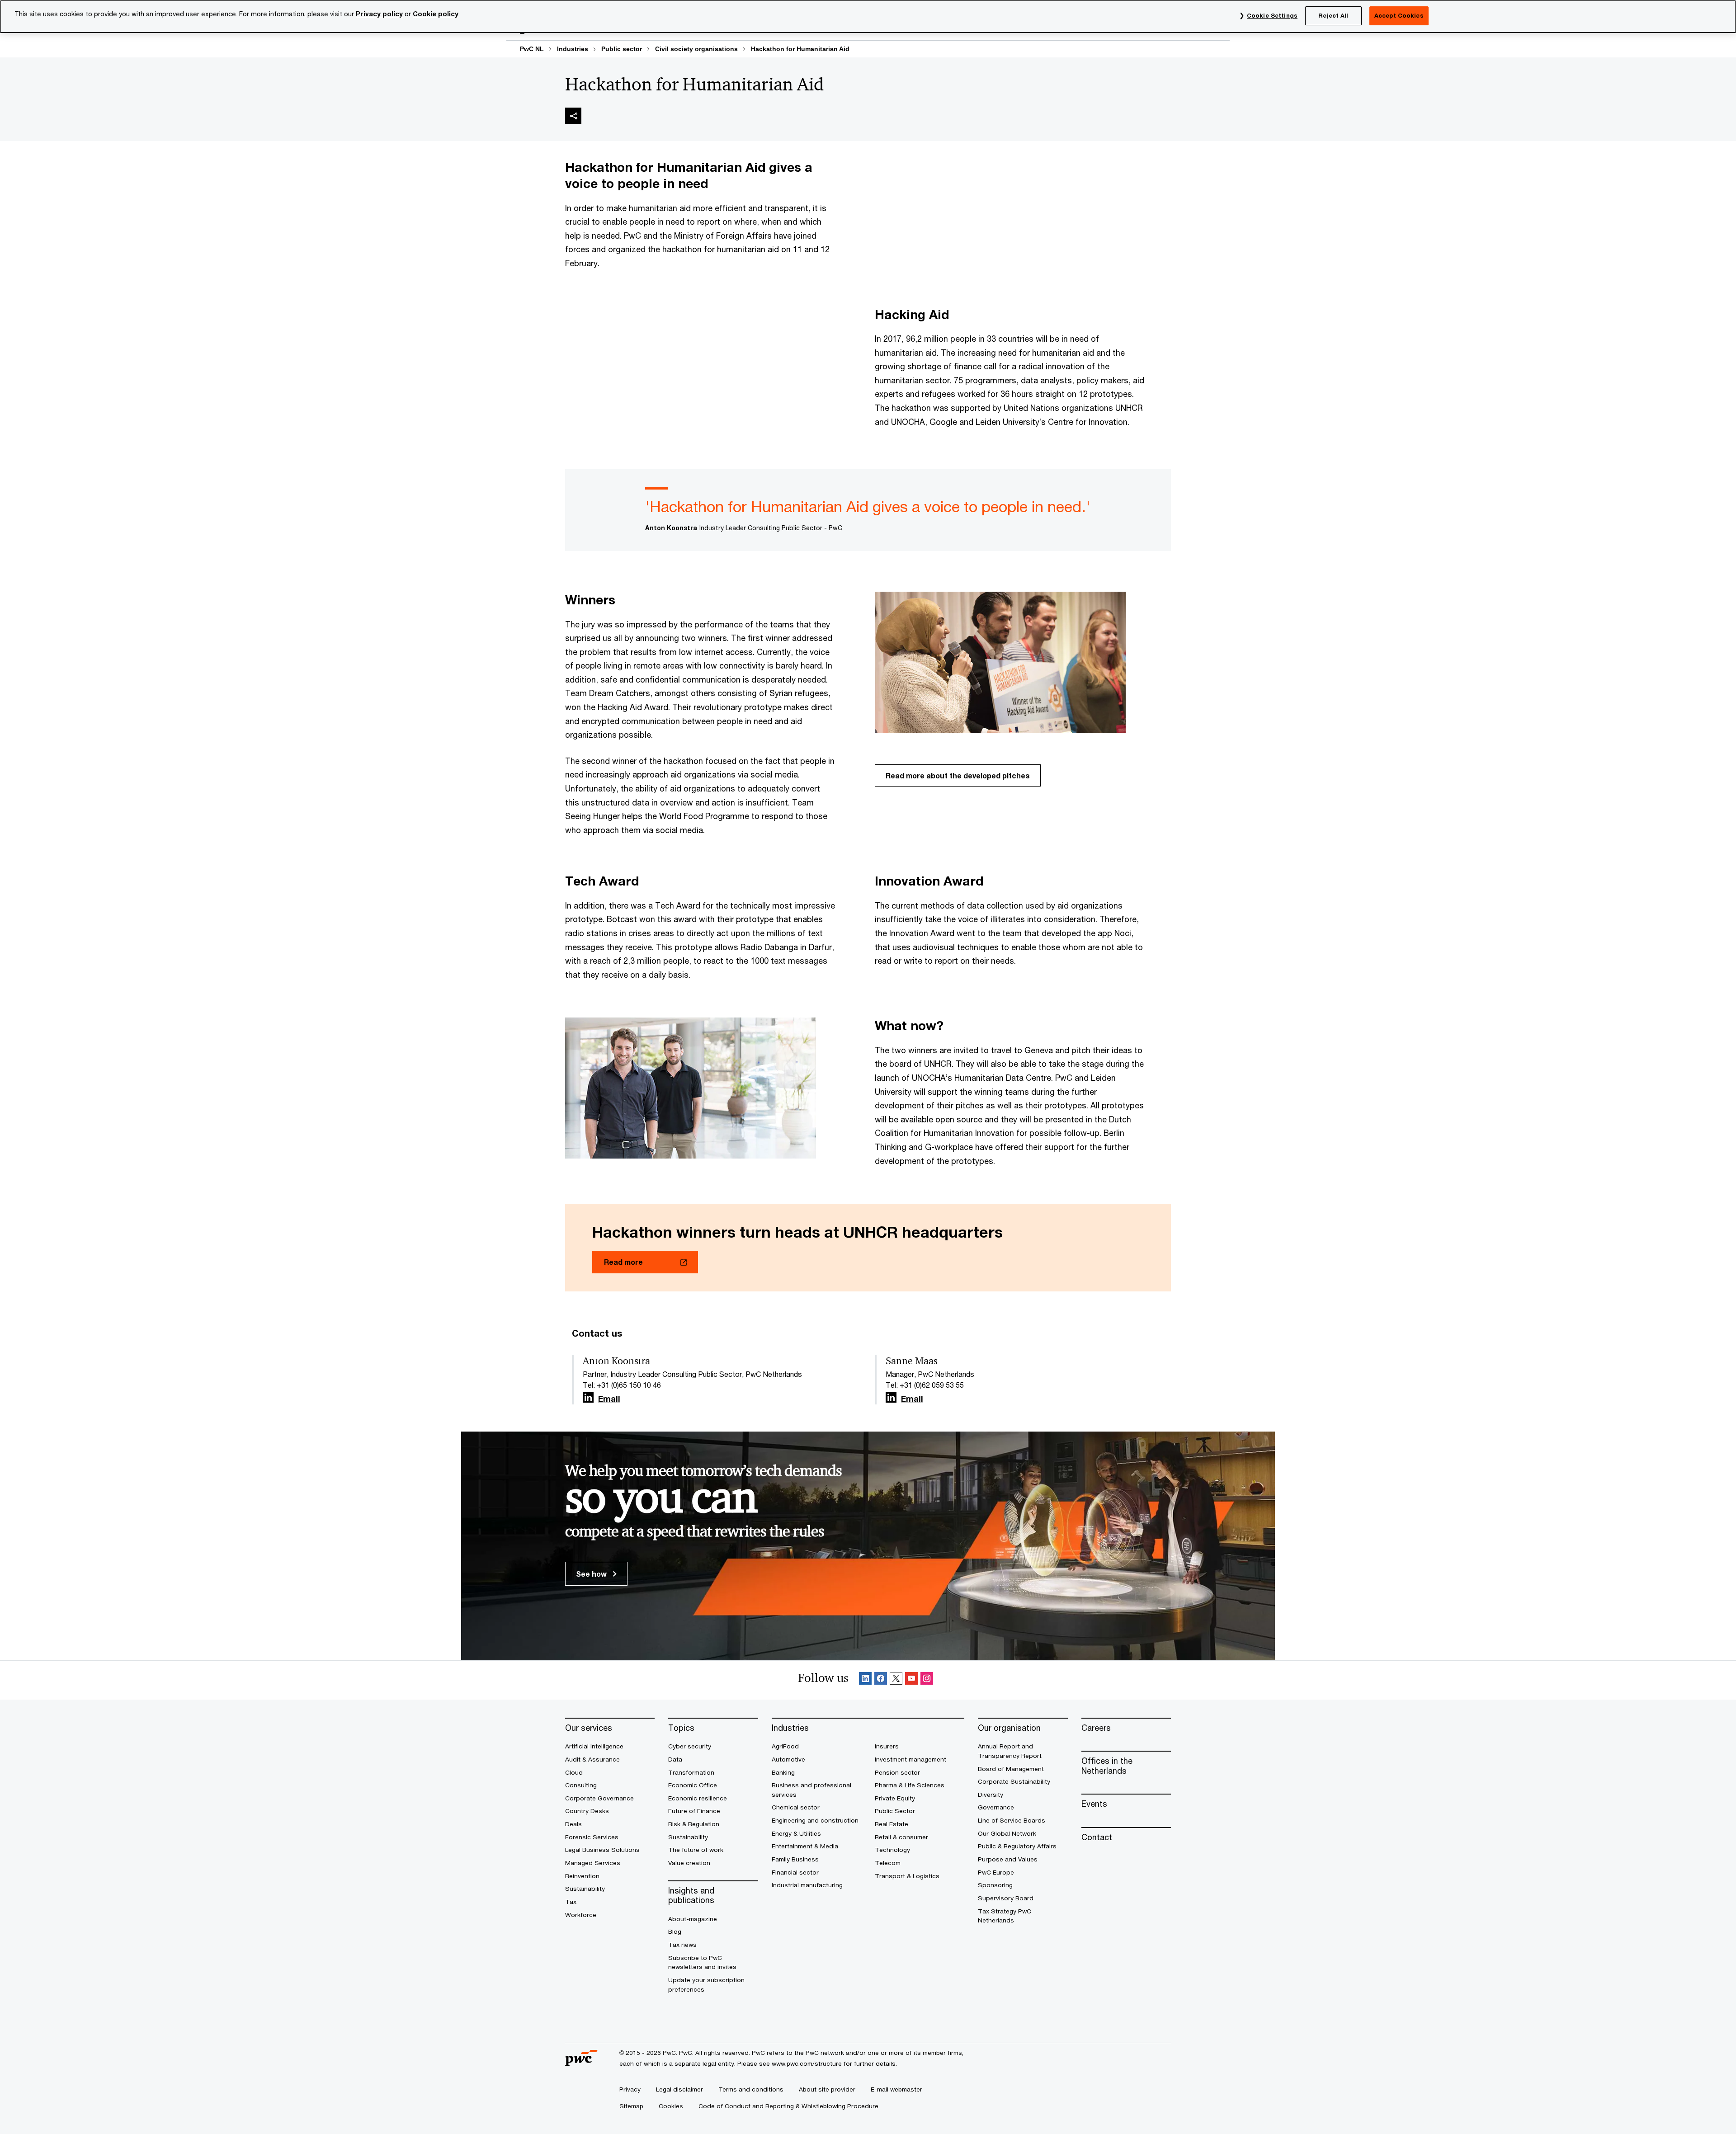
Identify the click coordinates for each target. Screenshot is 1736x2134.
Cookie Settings (1272, 15)
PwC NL (532, 49)
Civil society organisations (696, 49)
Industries (573, 49)
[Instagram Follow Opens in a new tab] (927, 1680)
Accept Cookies (1399, 15)
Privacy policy (379, 14)
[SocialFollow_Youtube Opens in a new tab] (911, 1680)
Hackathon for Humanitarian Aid (800, 49)
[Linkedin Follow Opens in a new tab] (588, 1397)
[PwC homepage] (581, 2062)
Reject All (1333, 15)
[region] (868, 16)
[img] (573, 116)
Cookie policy (436, 14)
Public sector (622, 49)
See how (592, 1574)
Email (609, 1399)
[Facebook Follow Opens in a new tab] (881, 1680)
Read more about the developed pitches (958, 775)
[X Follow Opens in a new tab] (896, 1680)
